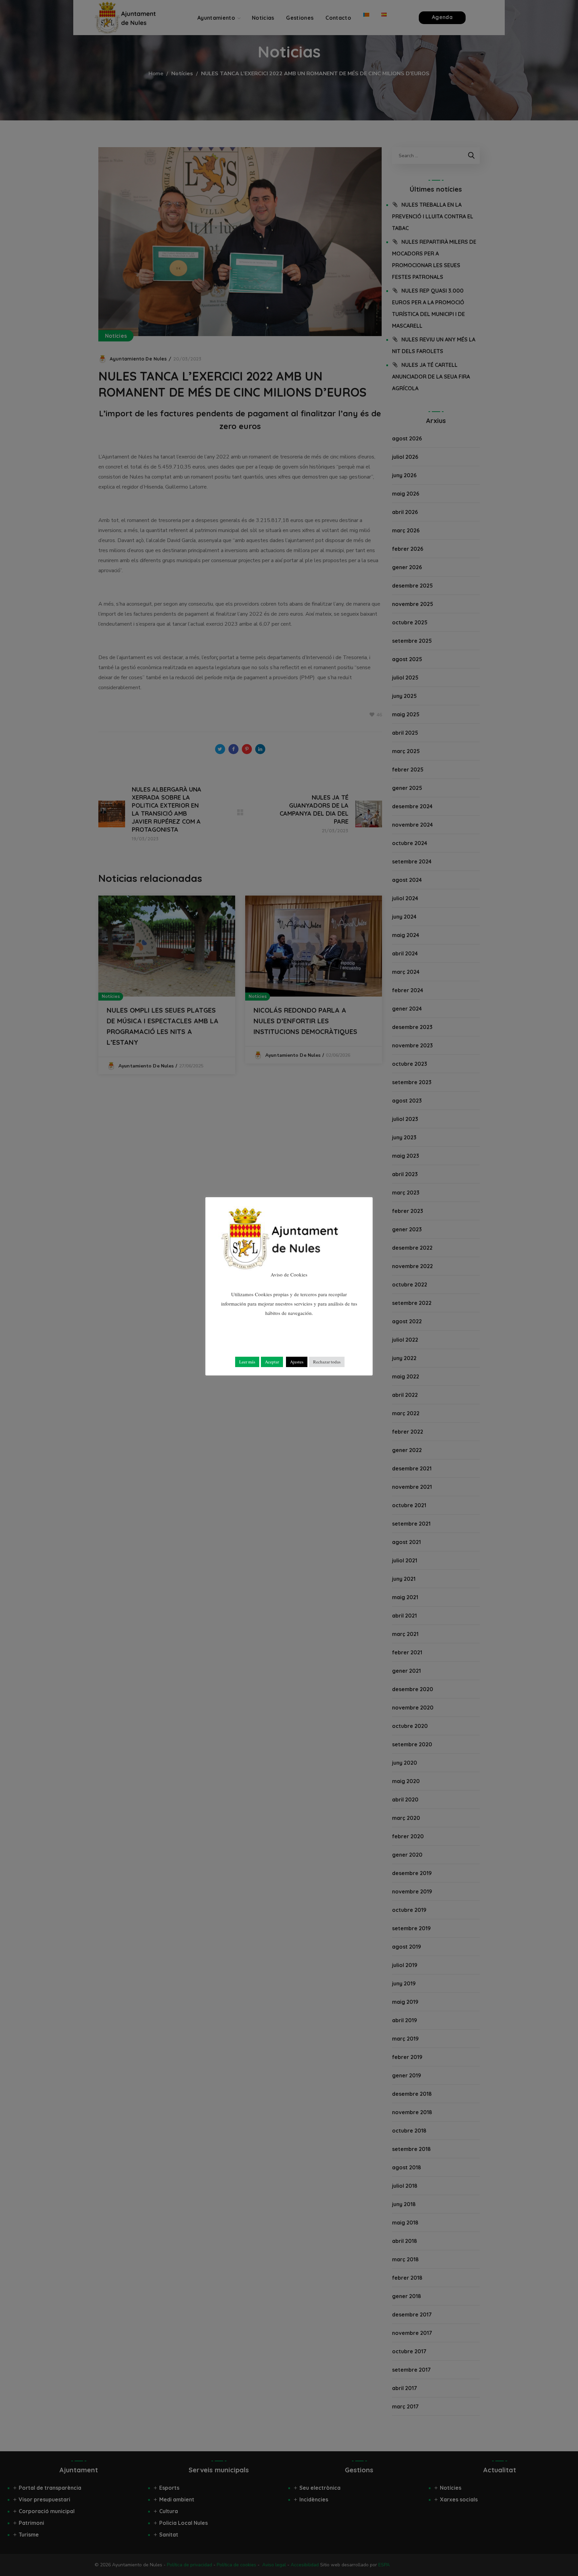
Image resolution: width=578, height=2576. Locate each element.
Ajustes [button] (297, 1362)
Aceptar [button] (272, 1362)
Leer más (247, 1362)
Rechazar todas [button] (327, 1362)
